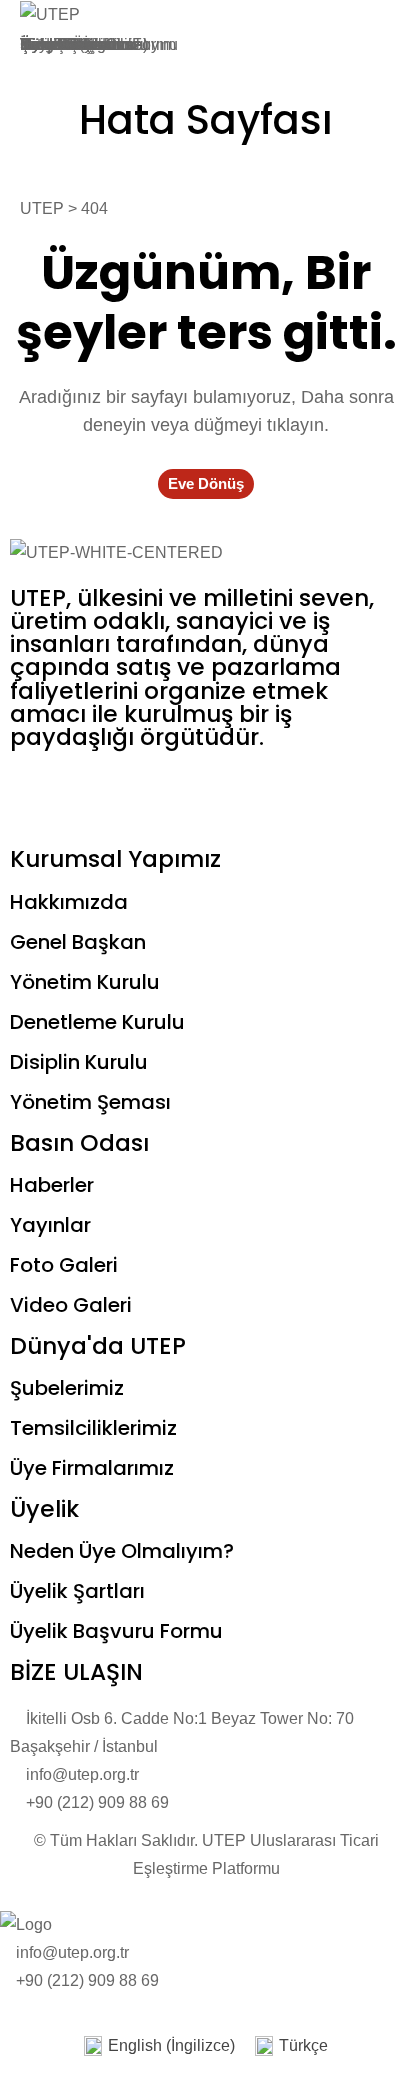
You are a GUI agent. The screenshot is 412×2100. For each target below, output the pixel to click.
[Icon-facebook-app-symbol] (35, 794)
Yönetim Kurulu (85, 982)
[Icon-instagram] (143, 794)
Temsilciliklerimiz (93, 1428)
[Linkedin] (251, 794)
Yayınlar (50, 1225)
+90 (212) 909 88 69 (87, 1980)
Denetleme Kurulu (97, 1022)
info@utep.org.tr (72, 1952)
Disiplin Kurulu (79, 1062)
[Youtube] (197, 794)
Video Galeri (71, 1305)
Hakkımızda (69, 902)
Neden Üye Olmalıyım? (122, 1551)
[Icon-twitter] (89, 794)
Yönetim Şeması (90, 1102)
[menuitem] (159, 2046)
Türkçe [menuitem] (303, 2045)
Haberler (52, 1185)
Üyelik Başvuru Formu (116, 1631)
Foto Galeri (64, 1265)
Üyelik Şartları (70, 44)
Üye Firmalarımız (92, 1468)
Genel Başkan (78, 942)
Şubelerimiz (67, 1388)
